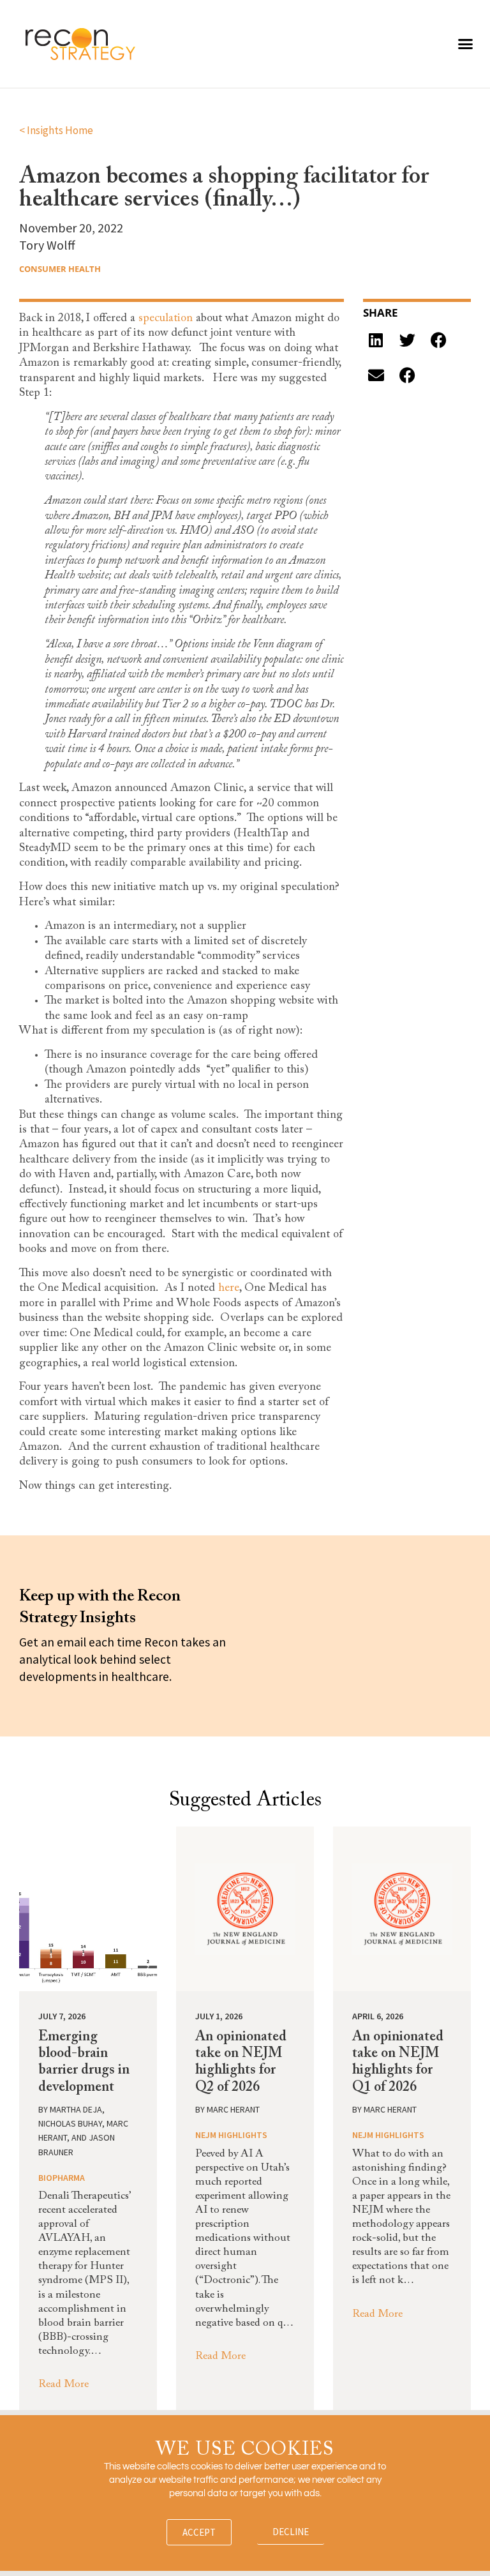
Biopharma (62, 2178)
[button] (466, 44)
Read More (63, 2385)
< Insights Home (56, 130)
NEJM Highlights (231, 2135)
